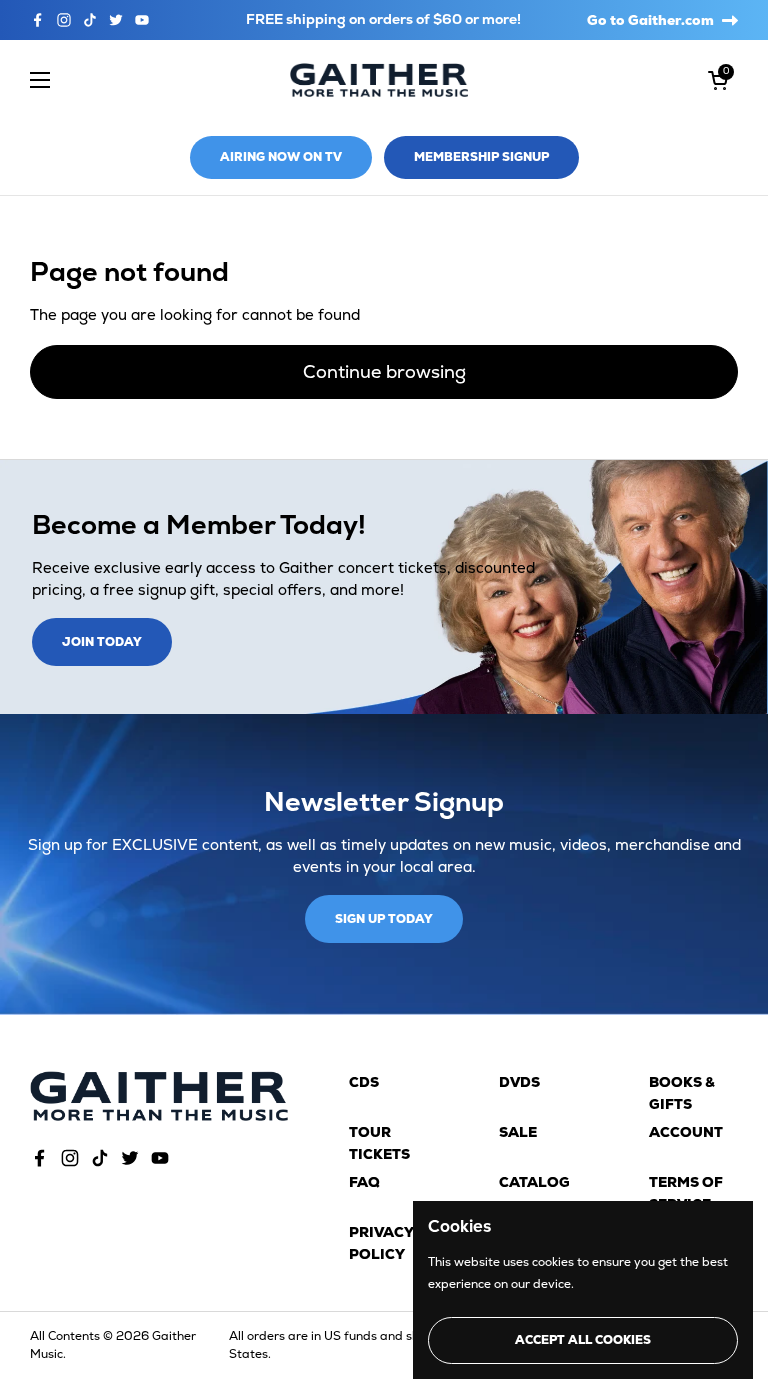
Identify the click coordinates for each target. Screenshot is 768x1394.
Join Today (102, 642)
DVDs (519, 1082)
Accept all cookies (583, 1340)
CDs (364, 1082)
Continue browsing (384, 371)
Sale (518, 1132)
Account (686, 1132)
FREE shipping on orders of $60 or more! (383, 19)
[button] (718, 80)
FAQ (364, 1182)
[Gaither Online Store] (379, 80)
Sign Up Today (384, 919)
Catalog (534, 1182)
